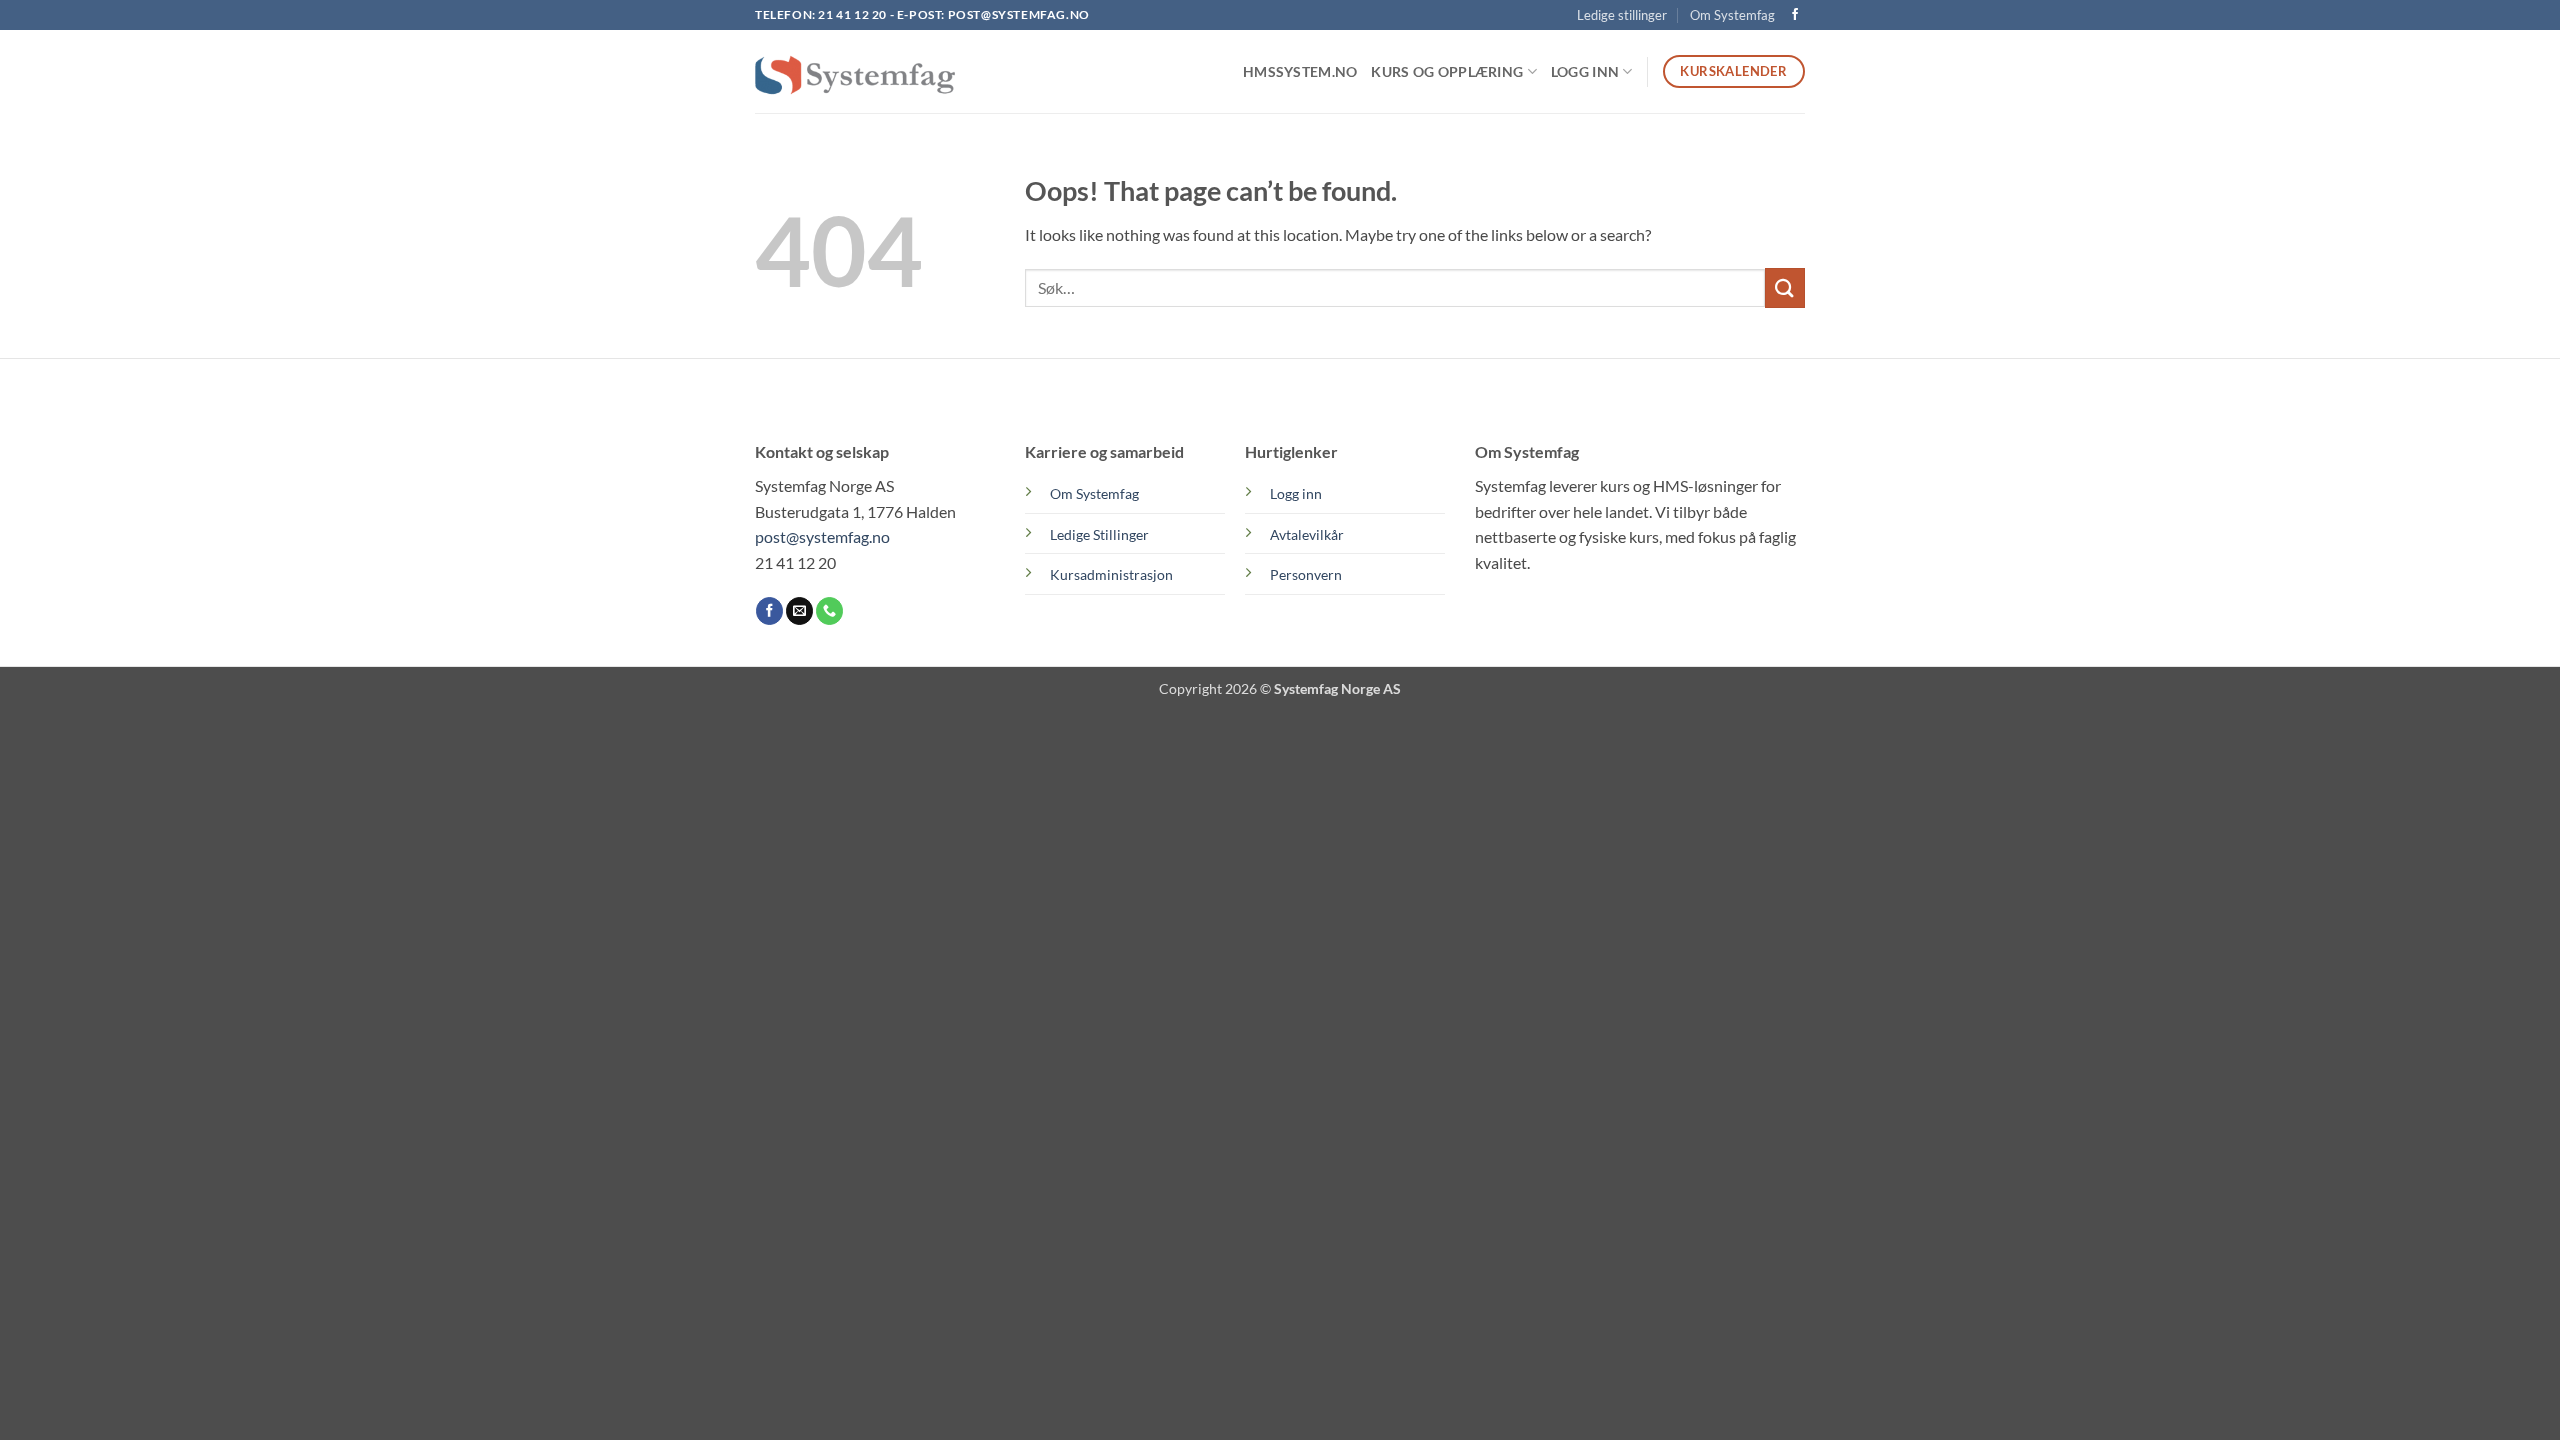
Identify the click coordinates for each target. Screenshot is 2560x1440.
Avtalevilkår (1307, 534)
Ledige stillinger (1622, 15)
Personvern (1306, 574)
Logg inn (1296, 493)
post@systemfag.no (1019, 14)
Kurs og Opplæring (1447, 71)
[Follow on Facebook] (1795, 15)
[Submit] (1785, 287)
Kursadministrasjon (1111, 574)
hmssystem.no (1300, 71)
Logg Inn (1585, 71)
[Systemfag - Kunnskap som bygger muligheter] (855, 72)
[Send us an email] (799, 611)
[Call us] (829, 611)
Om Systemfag (1732, 15)
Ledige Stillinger (1099, 534)
